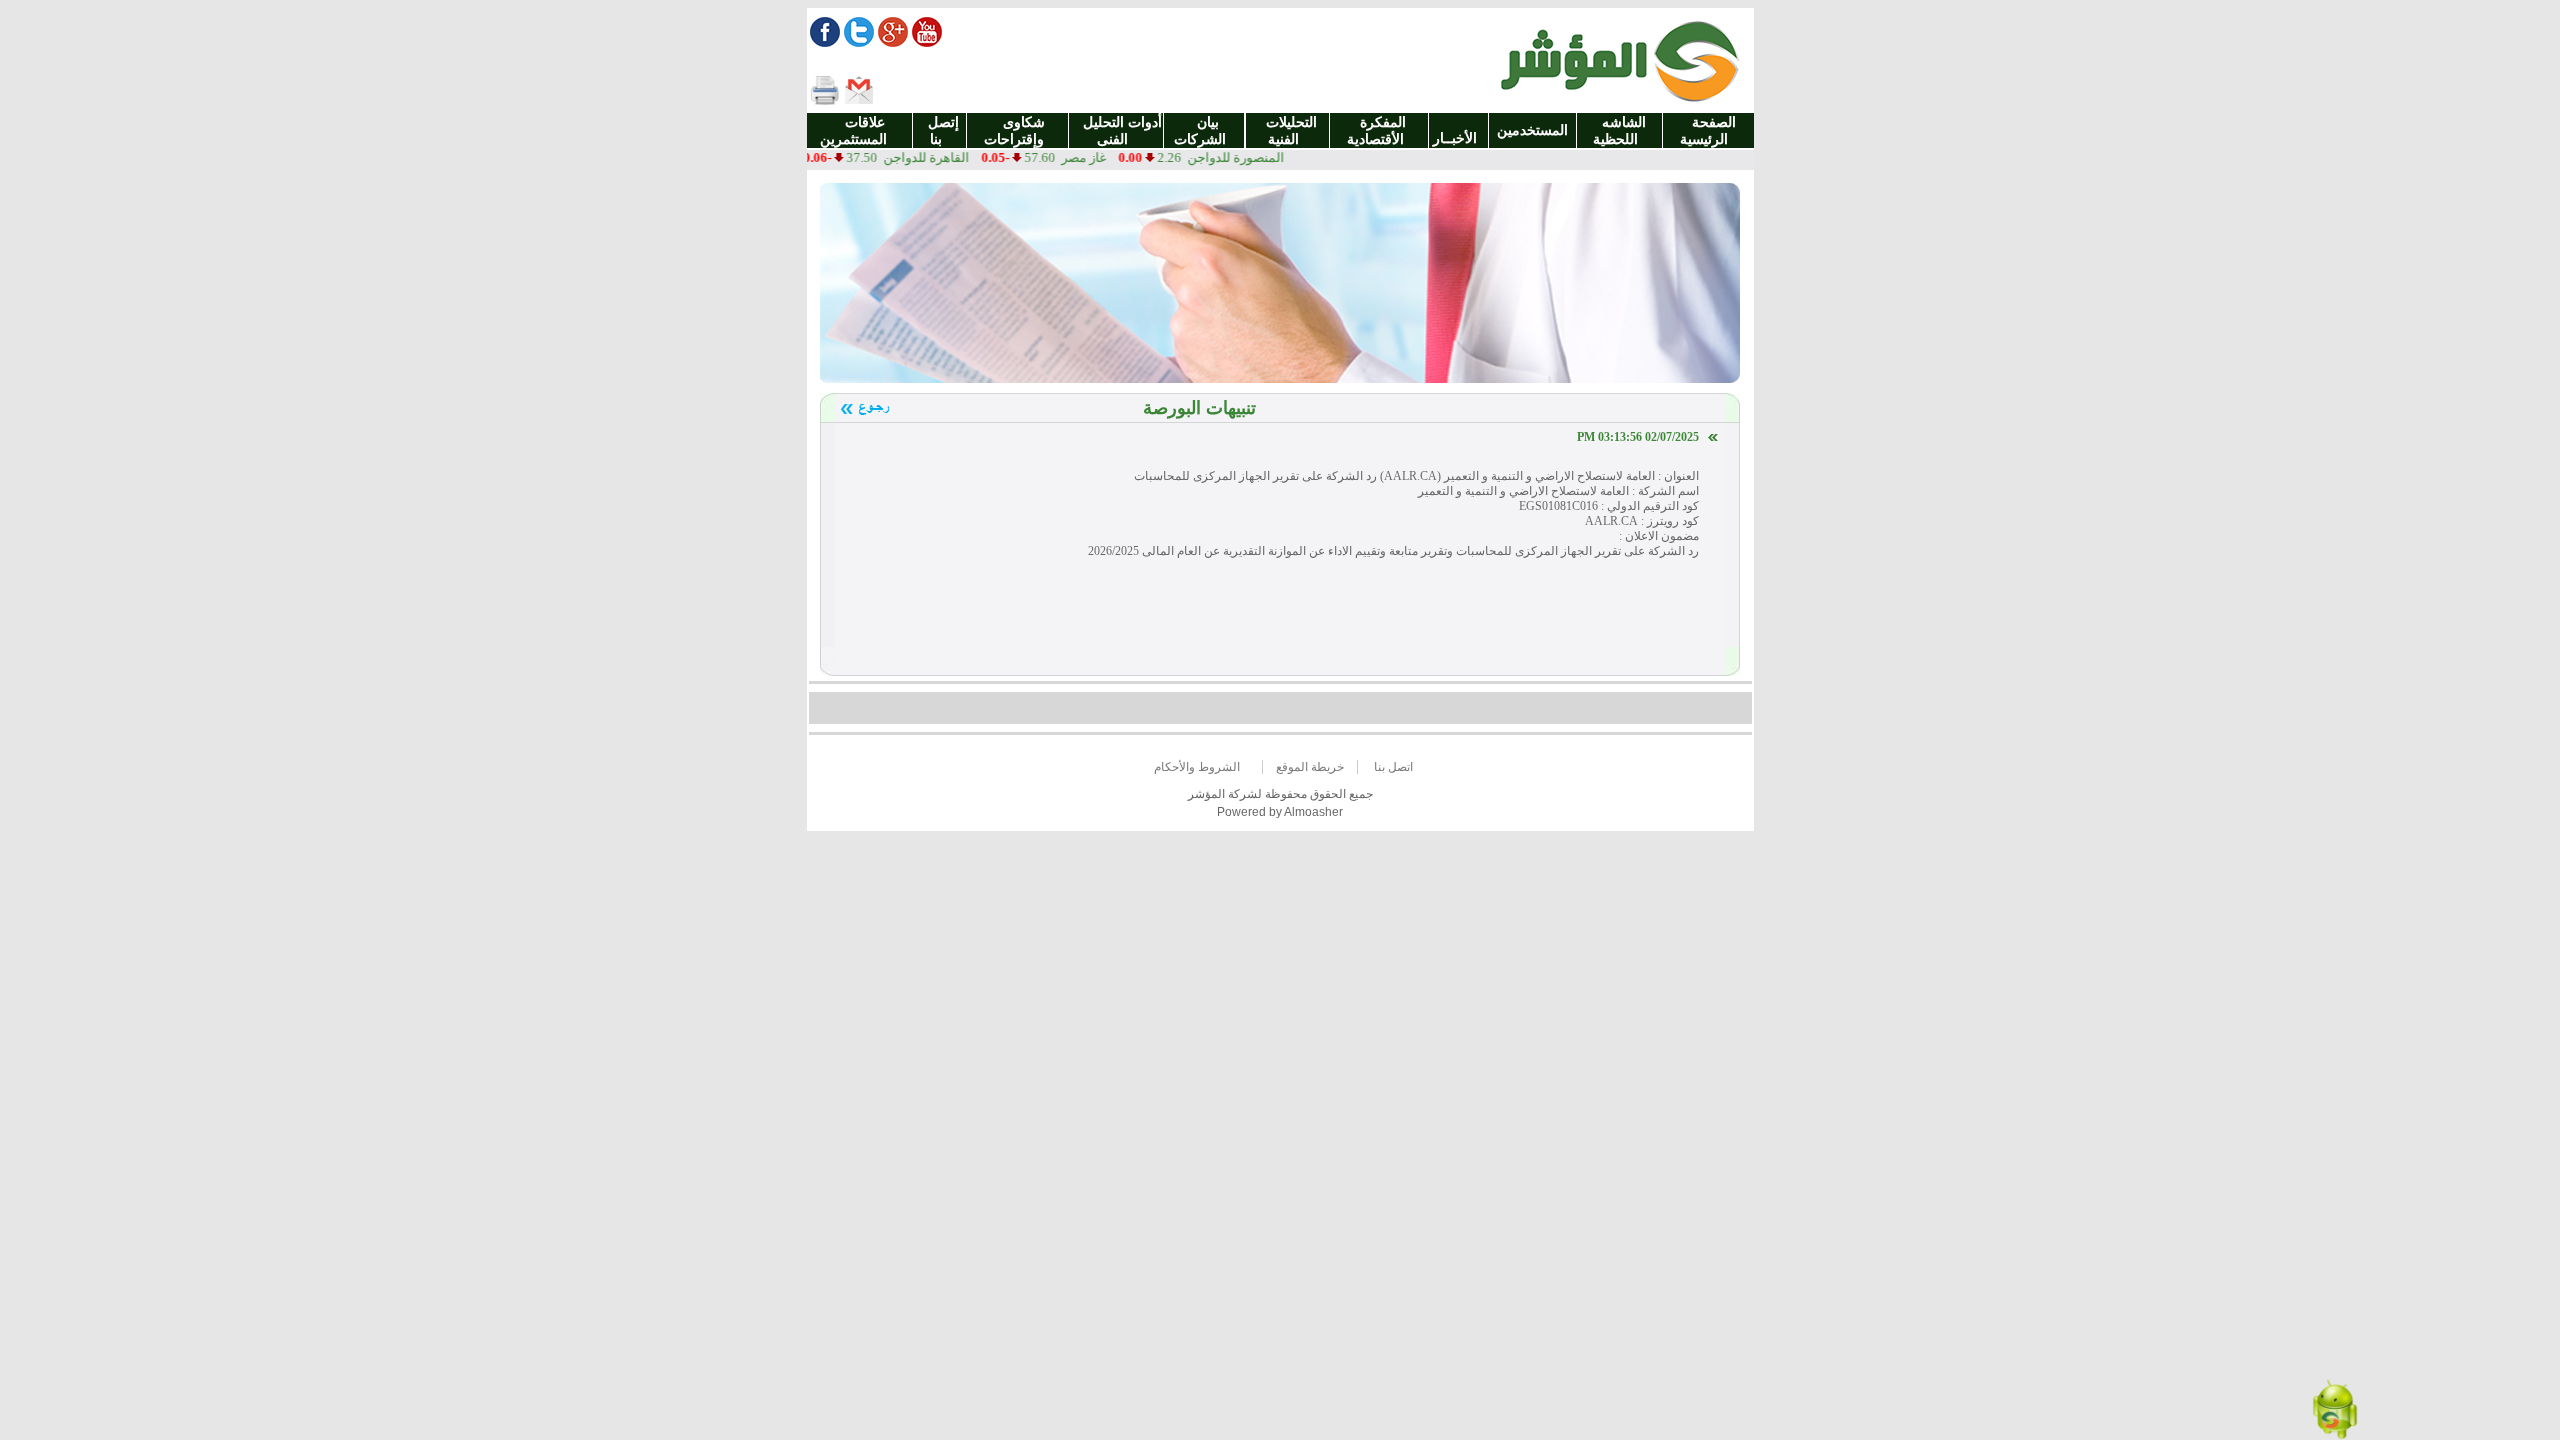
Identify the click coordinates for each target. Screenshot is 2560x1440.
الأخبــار (1459, 130)
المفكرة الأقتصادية (1379, 131)
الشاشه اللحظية (1619, 131)
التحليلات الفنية (1287, 131)
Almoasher (1313, 812)
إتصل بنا (939, 131)
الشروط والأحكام (1197, 767)
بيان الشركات (1204, 131)
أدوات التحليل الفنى (1116, 131)
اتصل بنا (1393, 767)
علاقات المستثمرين (859, 131)
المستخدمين (1532, 130)
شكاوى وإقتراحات (1018, 131)
